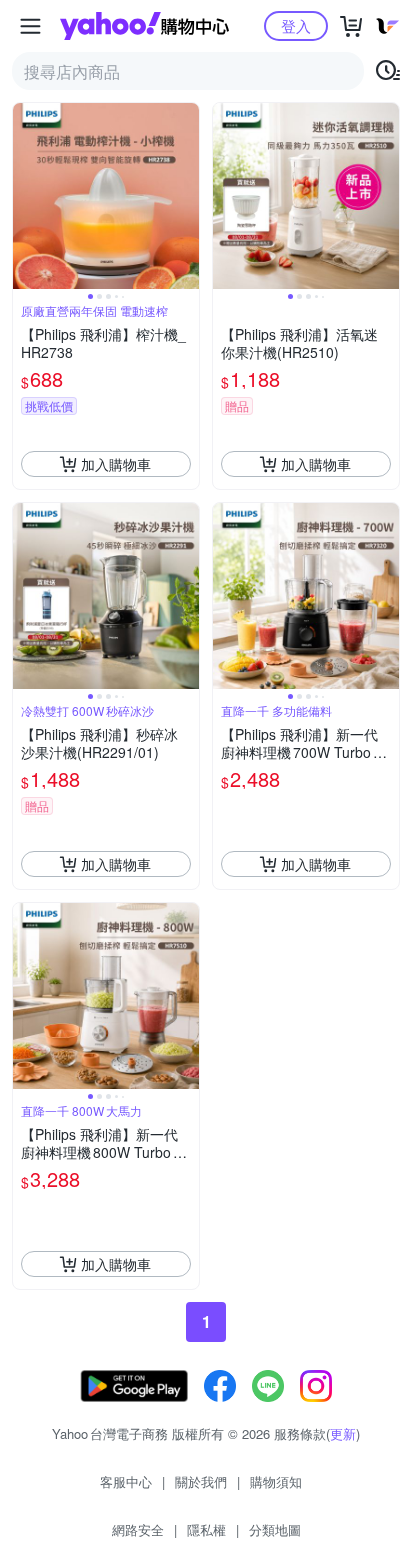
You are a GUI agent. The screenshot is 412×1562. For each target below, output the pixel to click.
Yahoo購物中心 (144, 26)
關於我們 (201, 1481)
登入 (296, 25)
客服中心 (126, 1481)
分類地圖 (275, 1529)
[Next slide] (186, 196)
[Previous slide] (26, 196)
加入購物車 (116, 464)
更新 (343, 1433)
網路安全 (138, 1529)
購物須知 (276, 1481)
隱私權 (206, 1529)
